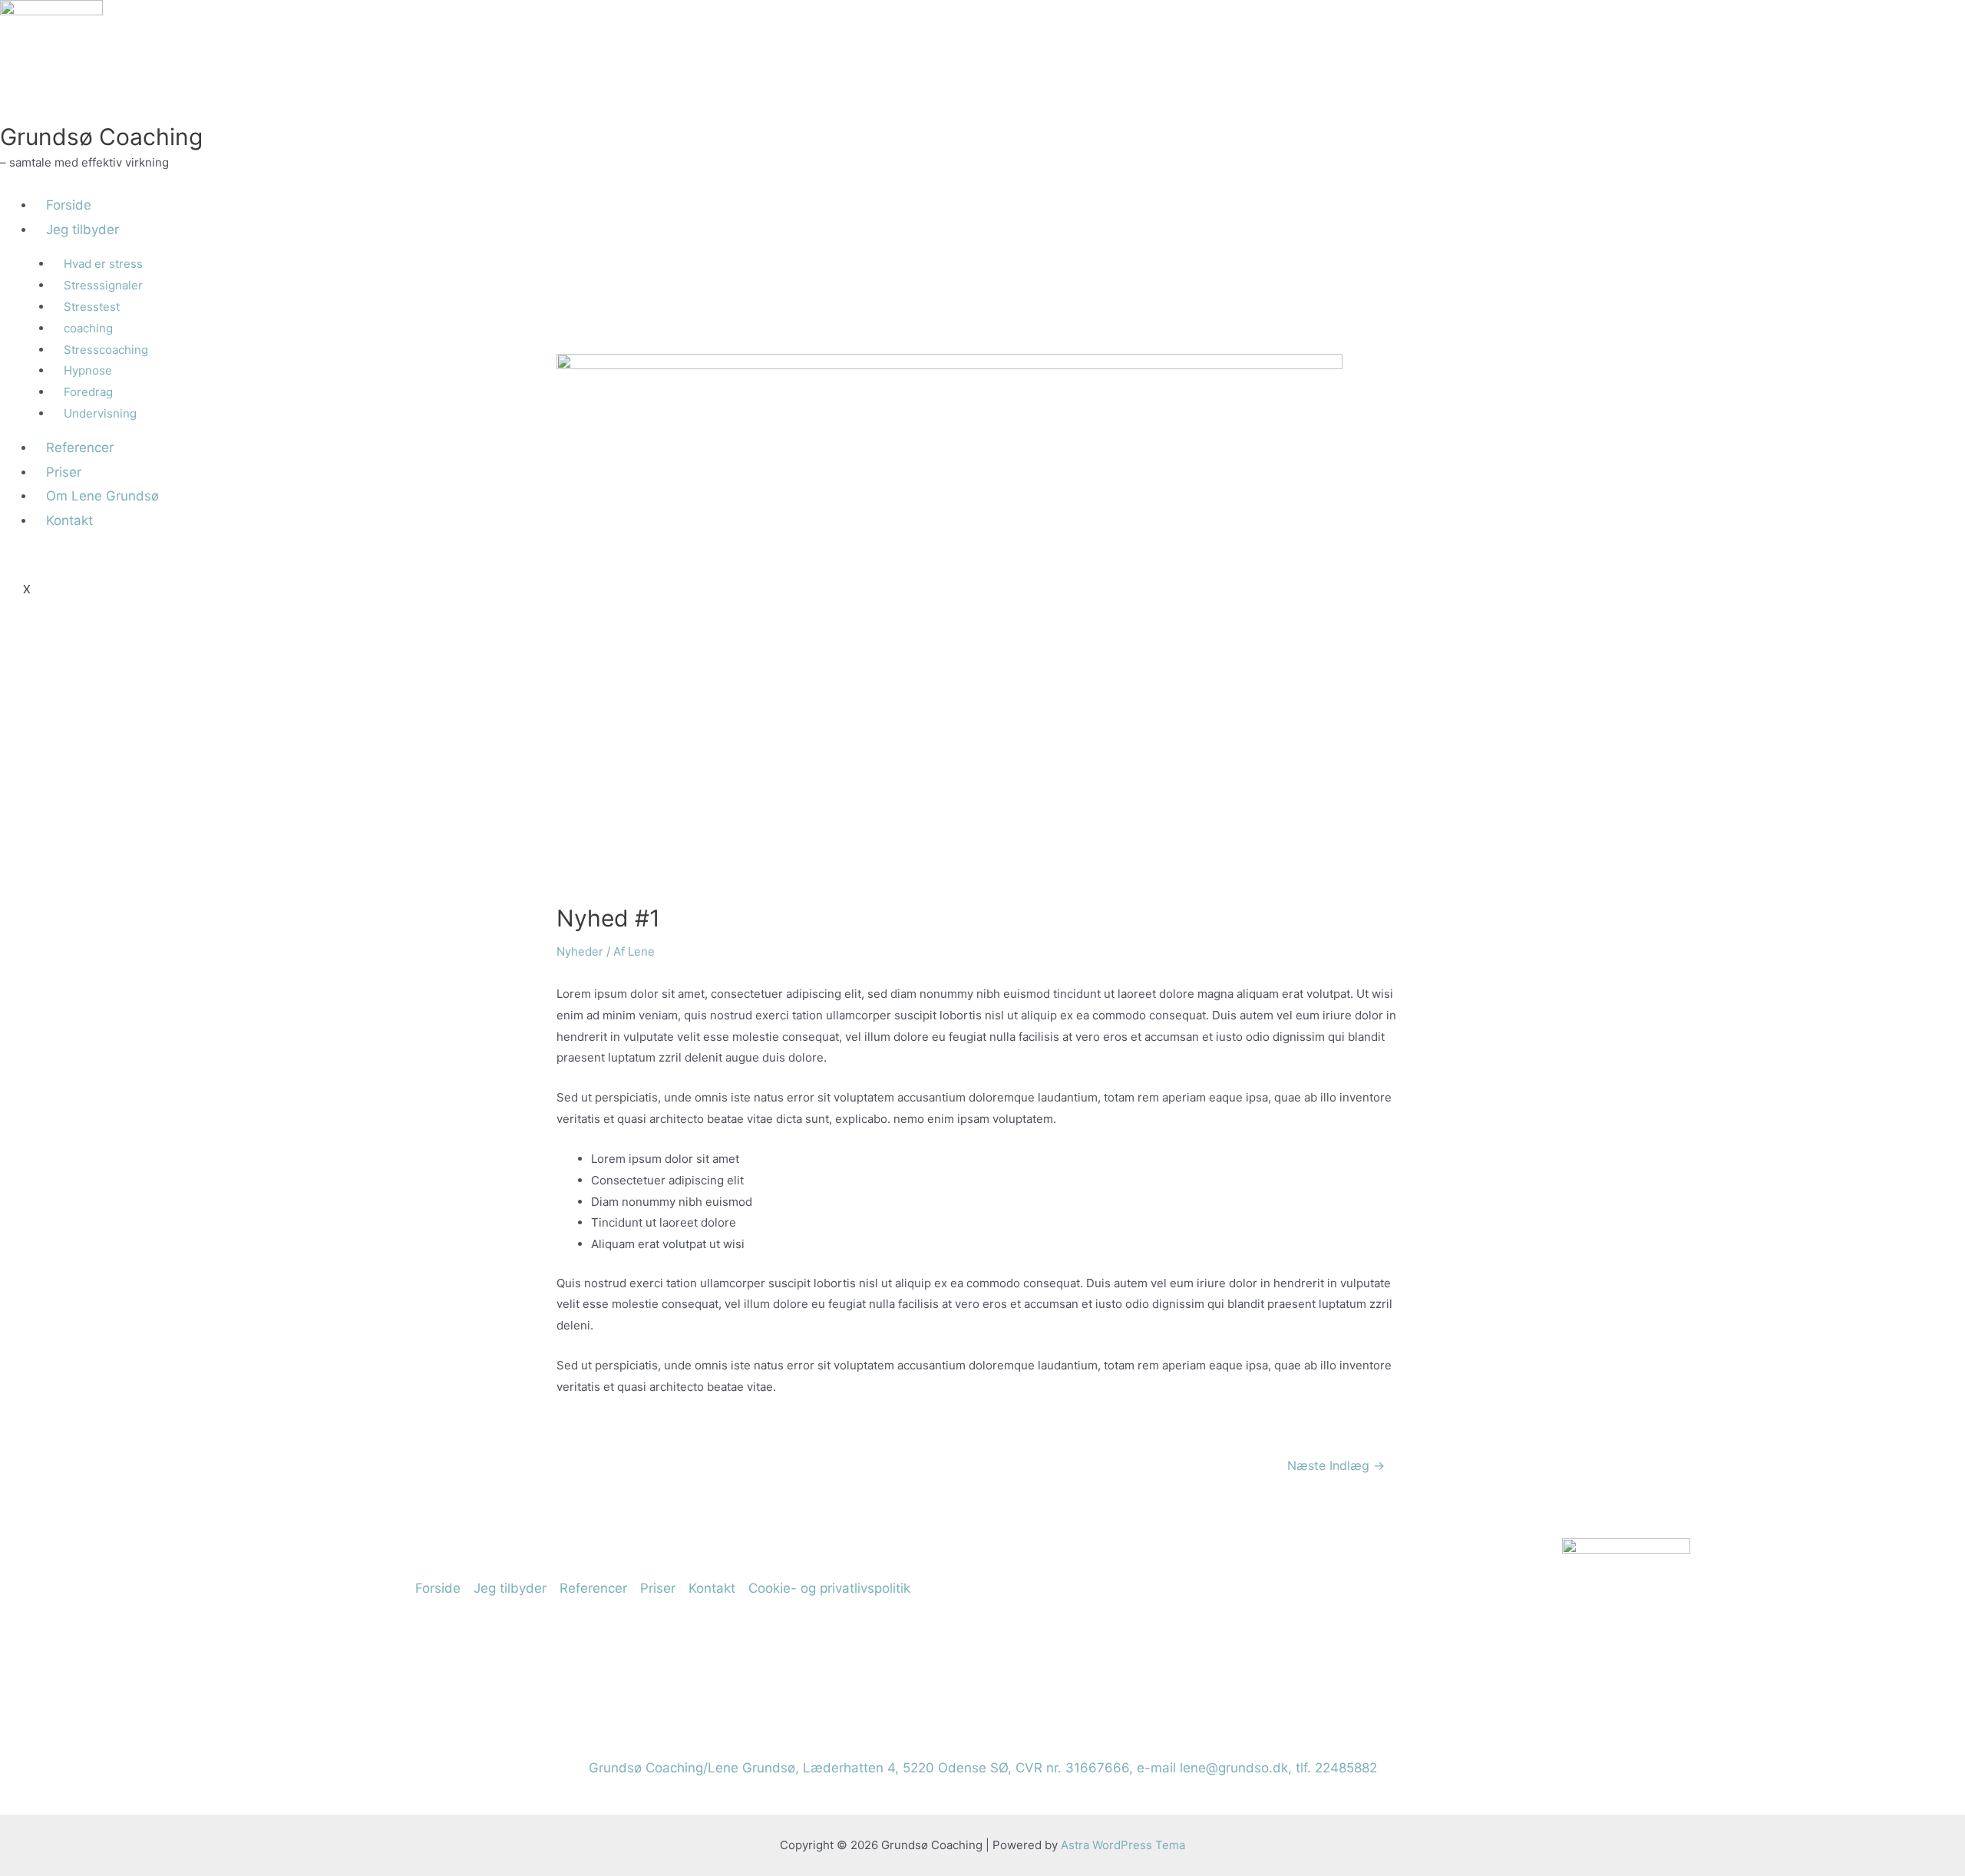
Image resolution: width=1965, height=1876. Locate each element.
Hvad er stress (103, 264)
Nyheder (580, 951)
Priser (658, 1588)
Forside (69, 205)
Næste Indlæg (1336, 1466)
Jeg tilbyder (83, 230)
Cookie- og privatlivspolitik (829, 1588)
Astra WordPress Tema (1123, 1845)
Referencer (593, 1588)
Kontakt (712, 1588)
